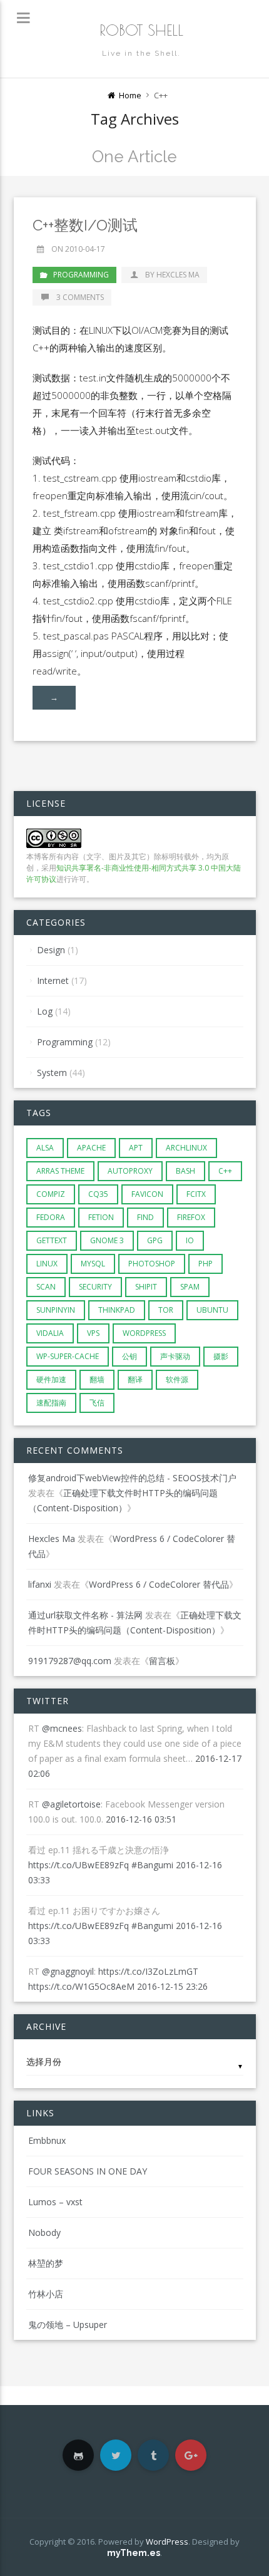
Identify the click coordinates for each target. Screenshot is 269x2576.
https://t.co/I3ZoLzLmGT (148, 1971)
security (95, 1287)
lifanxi (40, 1584)
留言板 (162, 1661)
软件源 (177, 1379)
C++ (225, 1171)
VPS (93, 1333)
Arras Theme (60, 1171)
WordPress (144, 1333)
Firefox (191, 1217)
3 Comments (79, 297)
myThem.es (134, 2553)
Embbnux (47, 2140)
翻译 (135, 1379)
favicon (147, 1194)
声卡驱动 (175, 1356)
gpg (155, 1240)
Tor (166, 1310)
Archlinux (186, 1148)
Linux (47, 1264)
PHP (206, 1264)
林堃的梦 (46, 2263)
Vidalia (50, 1333)
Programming (81, 275)
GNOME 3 (107, 1240)
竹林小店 (46, 2294)
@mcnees (62, 1728)
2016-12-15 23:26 (172, 1986)
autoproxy (130, 1171)
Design (51, 950)
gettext (52, 1240)
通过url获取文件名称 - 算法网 (85, 1615)
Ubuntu (212, 1310)
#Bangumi (152, 1865)
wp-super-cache (68, 1356)
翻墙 (97, 1379)
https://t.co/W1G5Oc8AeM (81, 1986)
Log (45, 1011)
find (145, 1217)
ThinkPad (117, 1310)
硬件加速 (51, 1379)
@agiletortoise (71, 1804)
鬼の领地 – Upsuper (68, 2325)
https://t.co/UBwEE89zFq (79, 1865)
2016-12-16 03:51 (141, 1819)
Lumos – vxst (55, 2202)
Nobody (44, 2232)
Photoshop (152, 1264)
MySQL (93, 1264)
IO (190, 1240)
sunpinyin (56, 1310)
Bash (185, 1171)
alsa (45, 1148)
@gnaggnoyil (68, 1971)
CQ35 (98, 1194)
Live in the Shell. (141, 53)
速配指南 (51, 1403)
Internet (53, 980)
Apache (91, 1148)
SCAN (46, 1287)
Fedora (51, 1217)
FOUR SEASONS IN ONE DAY (88, 2171)
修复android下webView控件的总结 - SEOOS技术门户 (132, 1478)
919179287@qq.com (70, 1661)
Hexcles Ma (52, 1539)
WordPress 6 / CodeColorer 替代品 (159, 1584)
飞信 (97, 1403)
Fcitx (196, 1194)
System (52, 1073)
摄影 (221, 1356)
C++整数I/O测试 (85, 225)
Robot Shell (141, 30)
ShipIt (146, 1287)
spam (190, 1287)
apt (136, 1148)
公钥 (129, 1356)
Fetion (101, 1217)
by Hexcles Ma (172, 275)
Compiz (51, 1194)
